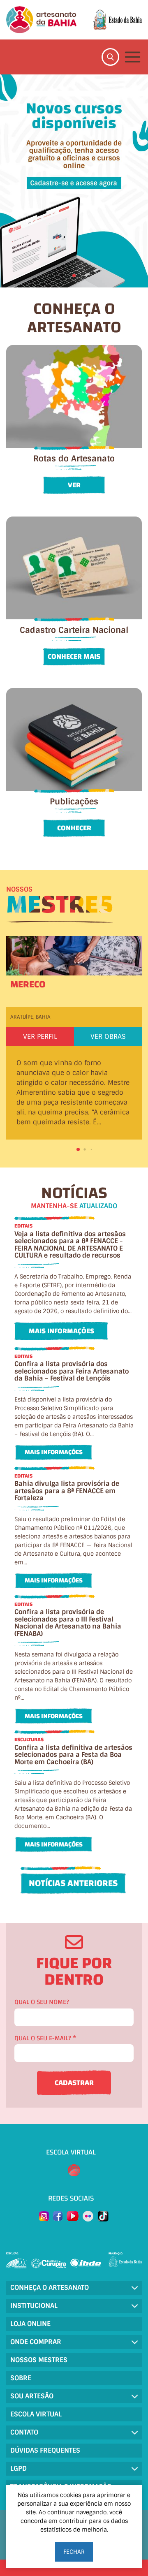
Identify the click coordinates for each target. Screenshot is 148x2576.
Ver (74, 485)
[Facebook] (58, 2216)
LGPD (18, 2468)
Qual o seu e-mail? (45, 2038)
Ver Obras (108, 1037)
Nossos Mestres (39, 2360)
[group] (74, 181)
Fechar (74, 2552)
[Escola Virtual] (74, 2171)
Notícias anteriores (73, 1883)
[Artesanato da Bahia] (41, 20)
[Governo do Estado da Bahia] (117, 20)
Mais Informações (61, 1331)
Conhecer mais (74, 657)
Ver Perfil (40, 1037)
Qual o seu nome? (42, 2002)
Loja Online (30, 2324)
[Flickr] (88, 2216)
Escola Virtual (36, 2414)
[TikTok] (103, 2216)
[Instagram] (44, 2216)
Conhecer (74, 828)
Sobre (21, 2378)
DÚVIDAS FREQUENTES (45, 2450)
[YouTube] (73, 2216)
